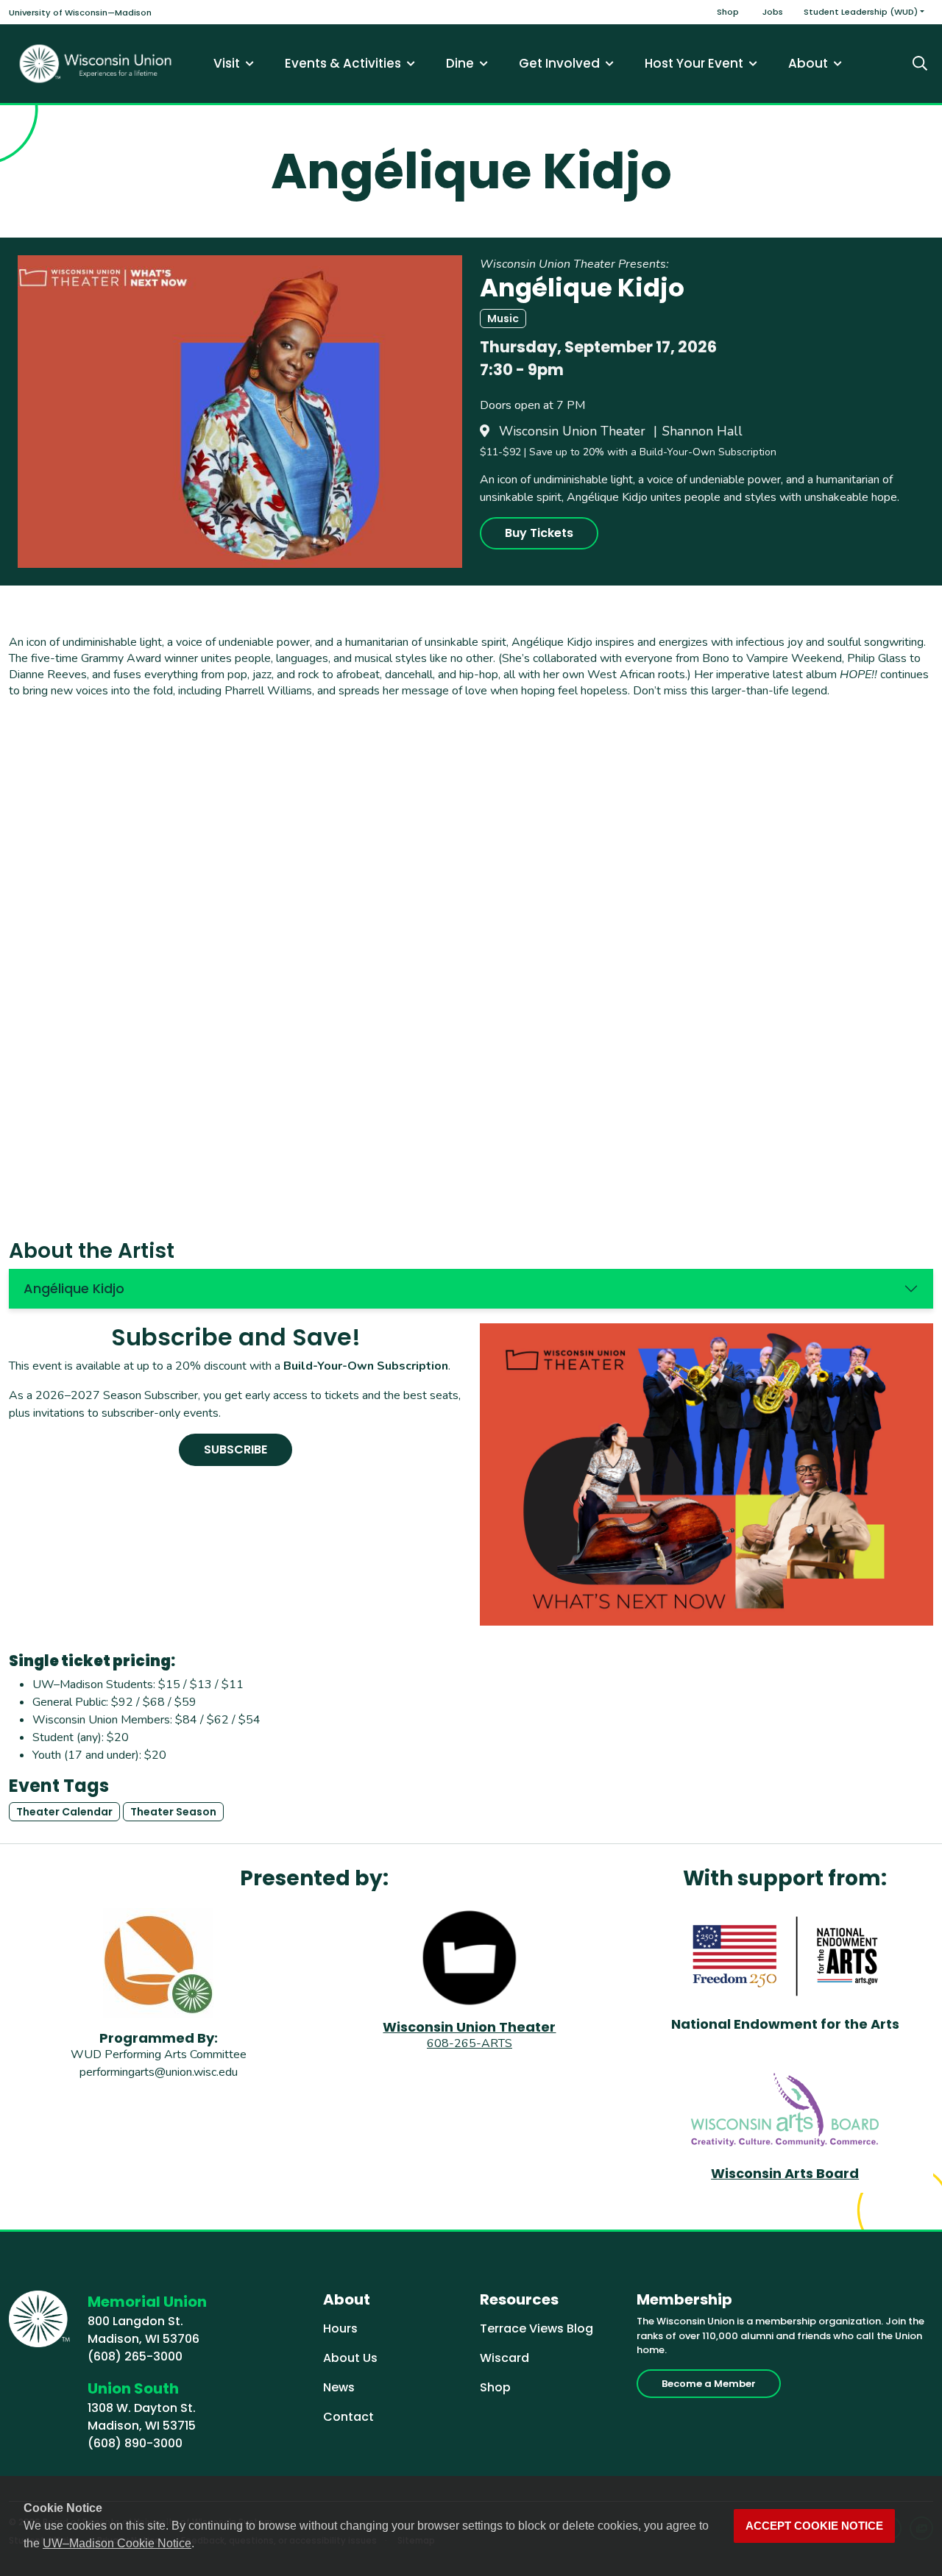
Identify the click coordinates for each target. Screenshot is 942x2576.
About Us (350, 2358)
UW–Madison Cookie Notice (117, 2543)
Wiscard (504, 2358)
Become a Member (709, 2384)
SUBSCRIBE (235, 1449)
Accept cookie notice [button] (814, 2526)
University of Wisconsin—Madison (80, 13)
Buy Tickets (539, 533)
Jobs (773, 12)
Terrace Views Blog (536, 2328)
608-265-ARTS (470, 2043)
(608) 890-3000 (135, 2443)
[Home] (96, 64)
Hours (340, 2328)
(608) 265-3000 (135, 2356)
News (339, 2387)
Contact (348, 2417)
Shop (728, 12)
